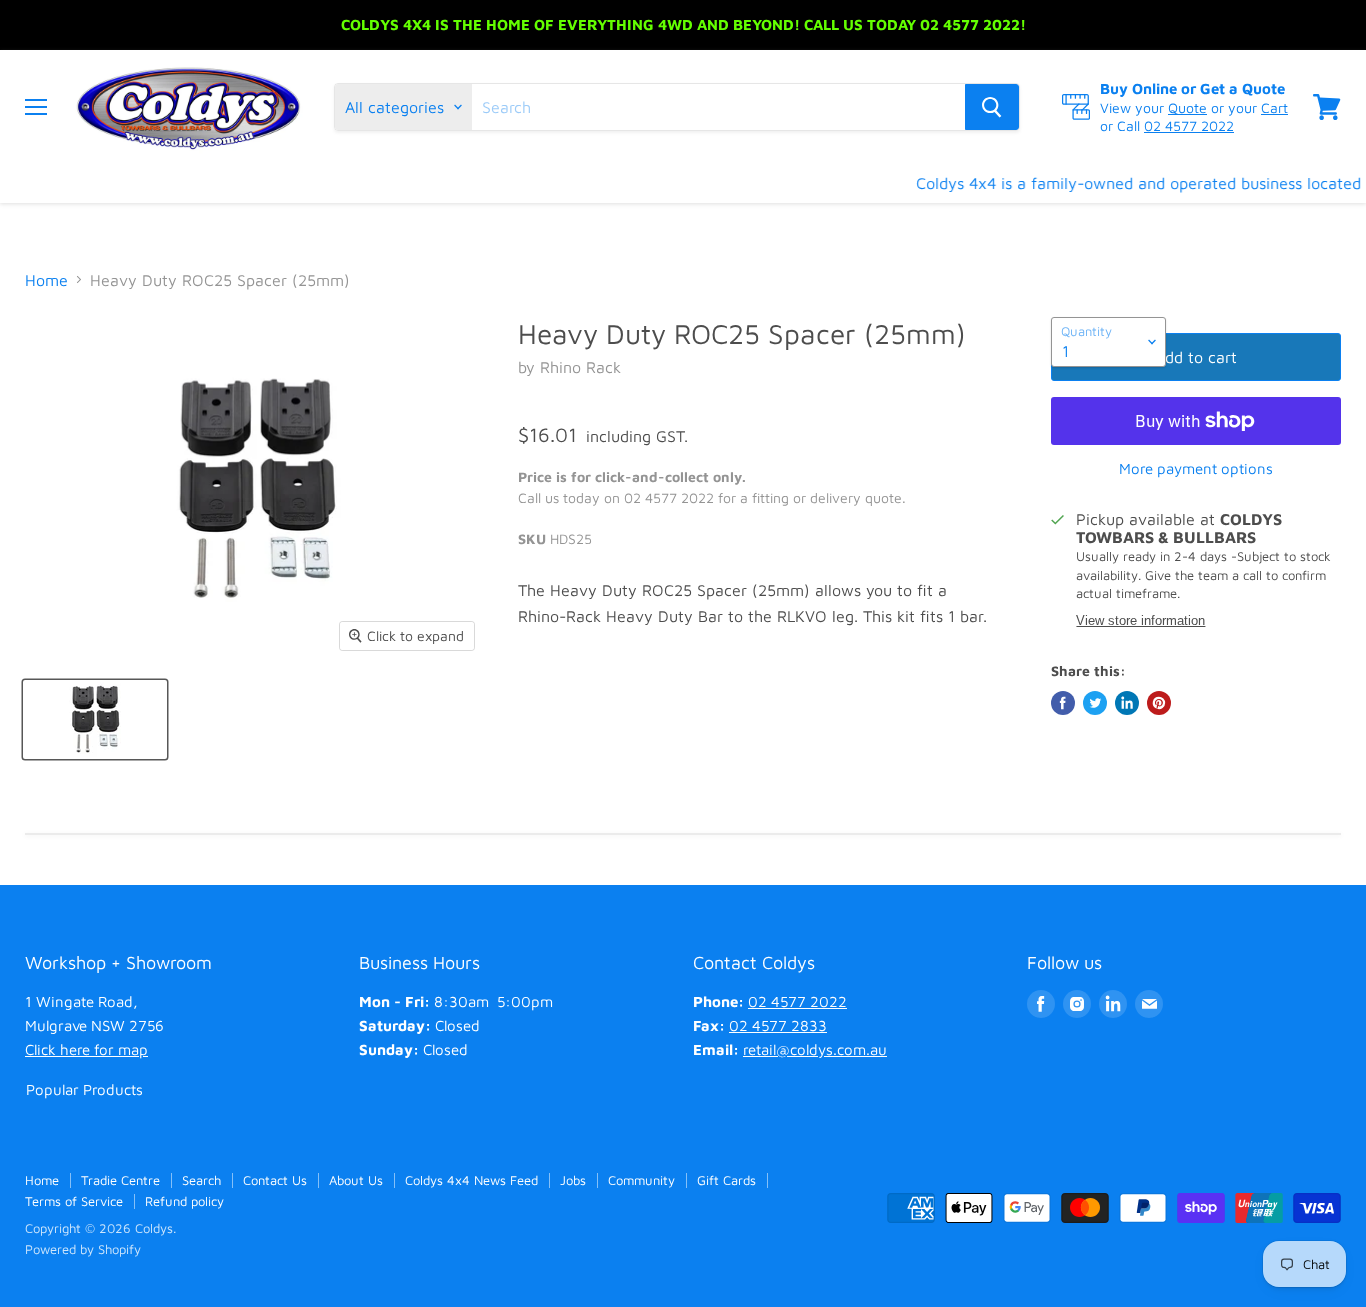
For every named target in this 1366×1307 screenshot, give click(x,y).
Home (46, 280)
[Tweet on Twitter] (1095, 703)
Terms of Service (74, 1201)
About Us (356, 1180)
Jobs (573, 1180)
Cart (1274, 106)
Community (641, 1180)
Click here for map (86, 1049)
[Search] (992, 107)
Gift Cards (726, 1180)
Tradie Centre (120, 1180)
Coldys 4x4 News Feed (471, 1180)
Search (201, 1180)
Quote (1187, 106)
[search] (718, 107)
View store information (1140, 621)
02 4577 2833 (778, 1025)
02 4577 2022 (1189, 125)
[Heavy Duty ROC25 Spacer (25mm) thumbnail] (95, 719)
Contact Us (275, 1180)
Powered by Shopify (83, 1249)
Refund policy (184, 1201)
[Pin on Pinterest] (1159, 703)
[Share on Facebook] (1063, 703)
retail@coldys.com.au (815, 1049)
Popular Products (84, 1089)
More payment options (1196, 468)
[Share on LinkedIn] (1127, 703)
